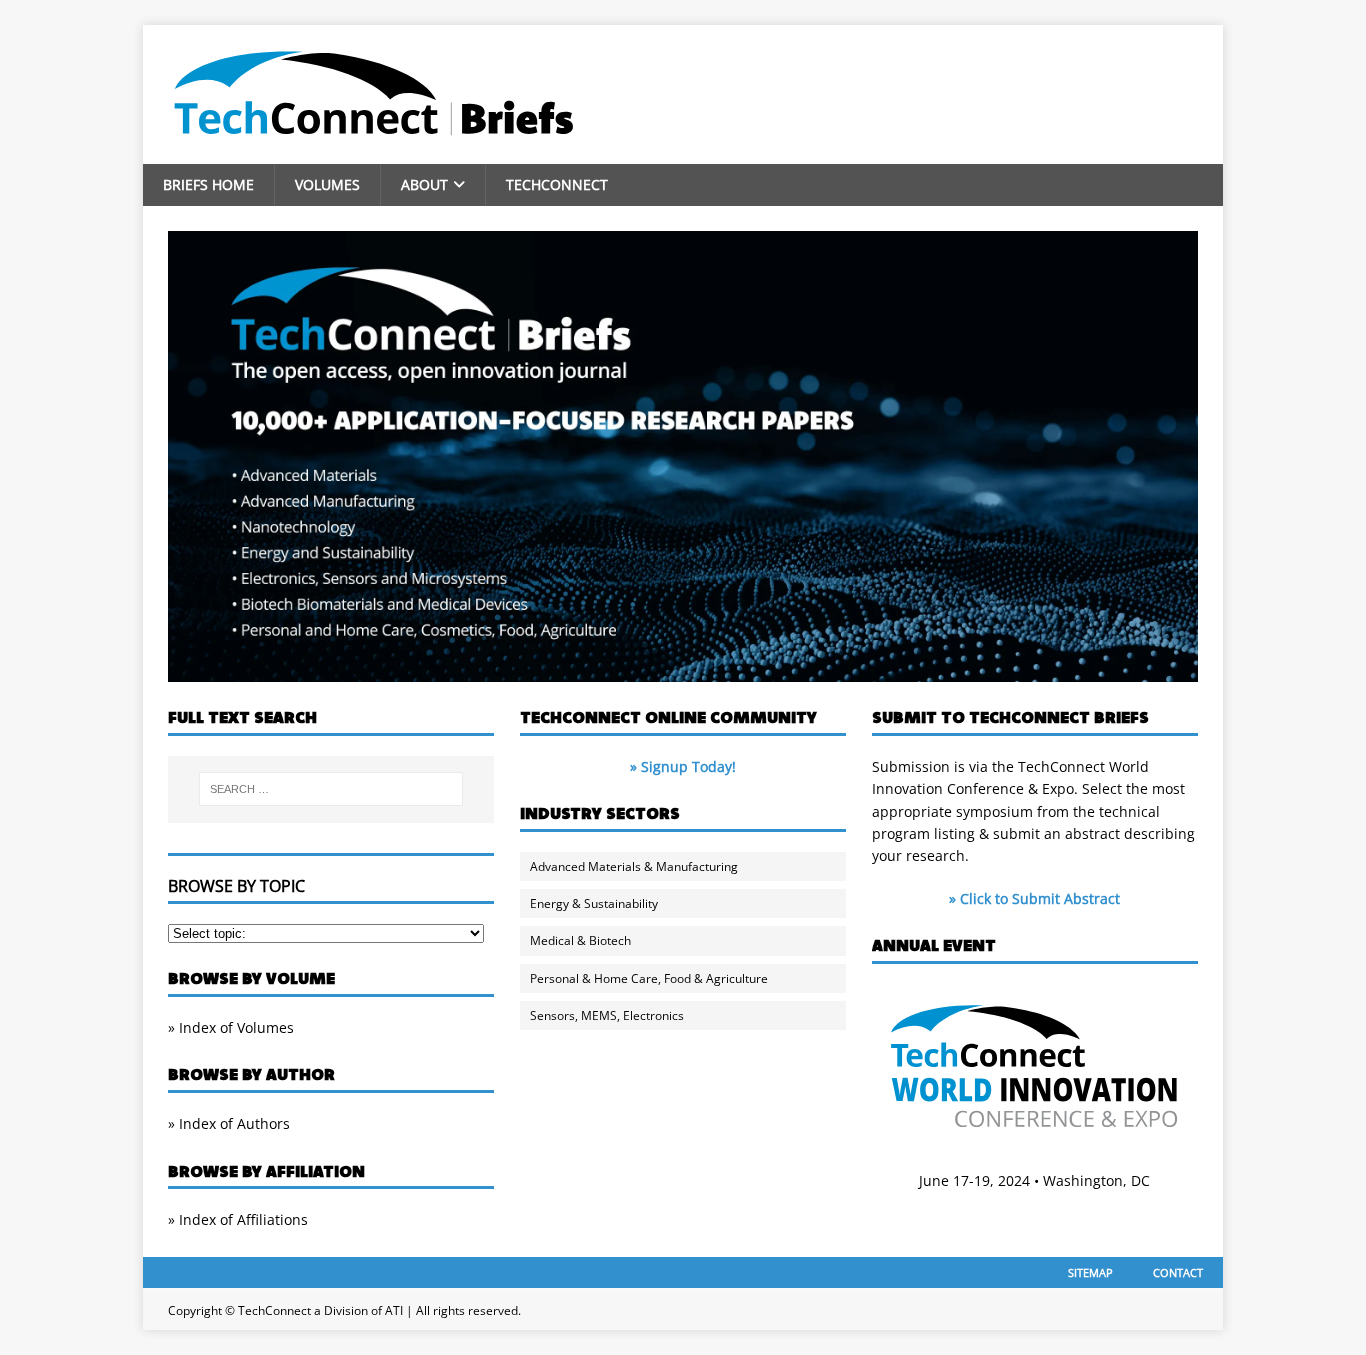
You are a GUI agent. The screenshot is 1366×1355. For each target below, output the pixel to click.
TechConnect (557, 184)
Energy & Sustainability (594, 903)
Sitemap (1090, 1272)
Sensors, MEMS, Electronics (607, 1015)
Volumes (327, 184)
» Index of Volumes (231, 1027)
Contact (1178, 1272)
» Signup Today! (683, 766)
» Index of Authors (229, 1123)
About (424, 184)
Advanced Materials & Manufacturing (634, 866)
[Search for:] (331, 789)
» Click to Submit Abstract (1034, 898)
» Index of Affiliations (238, 1219)
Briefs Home (208, 184)
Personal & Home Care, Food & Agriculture (649, 978)
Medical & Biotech (580, 940)
